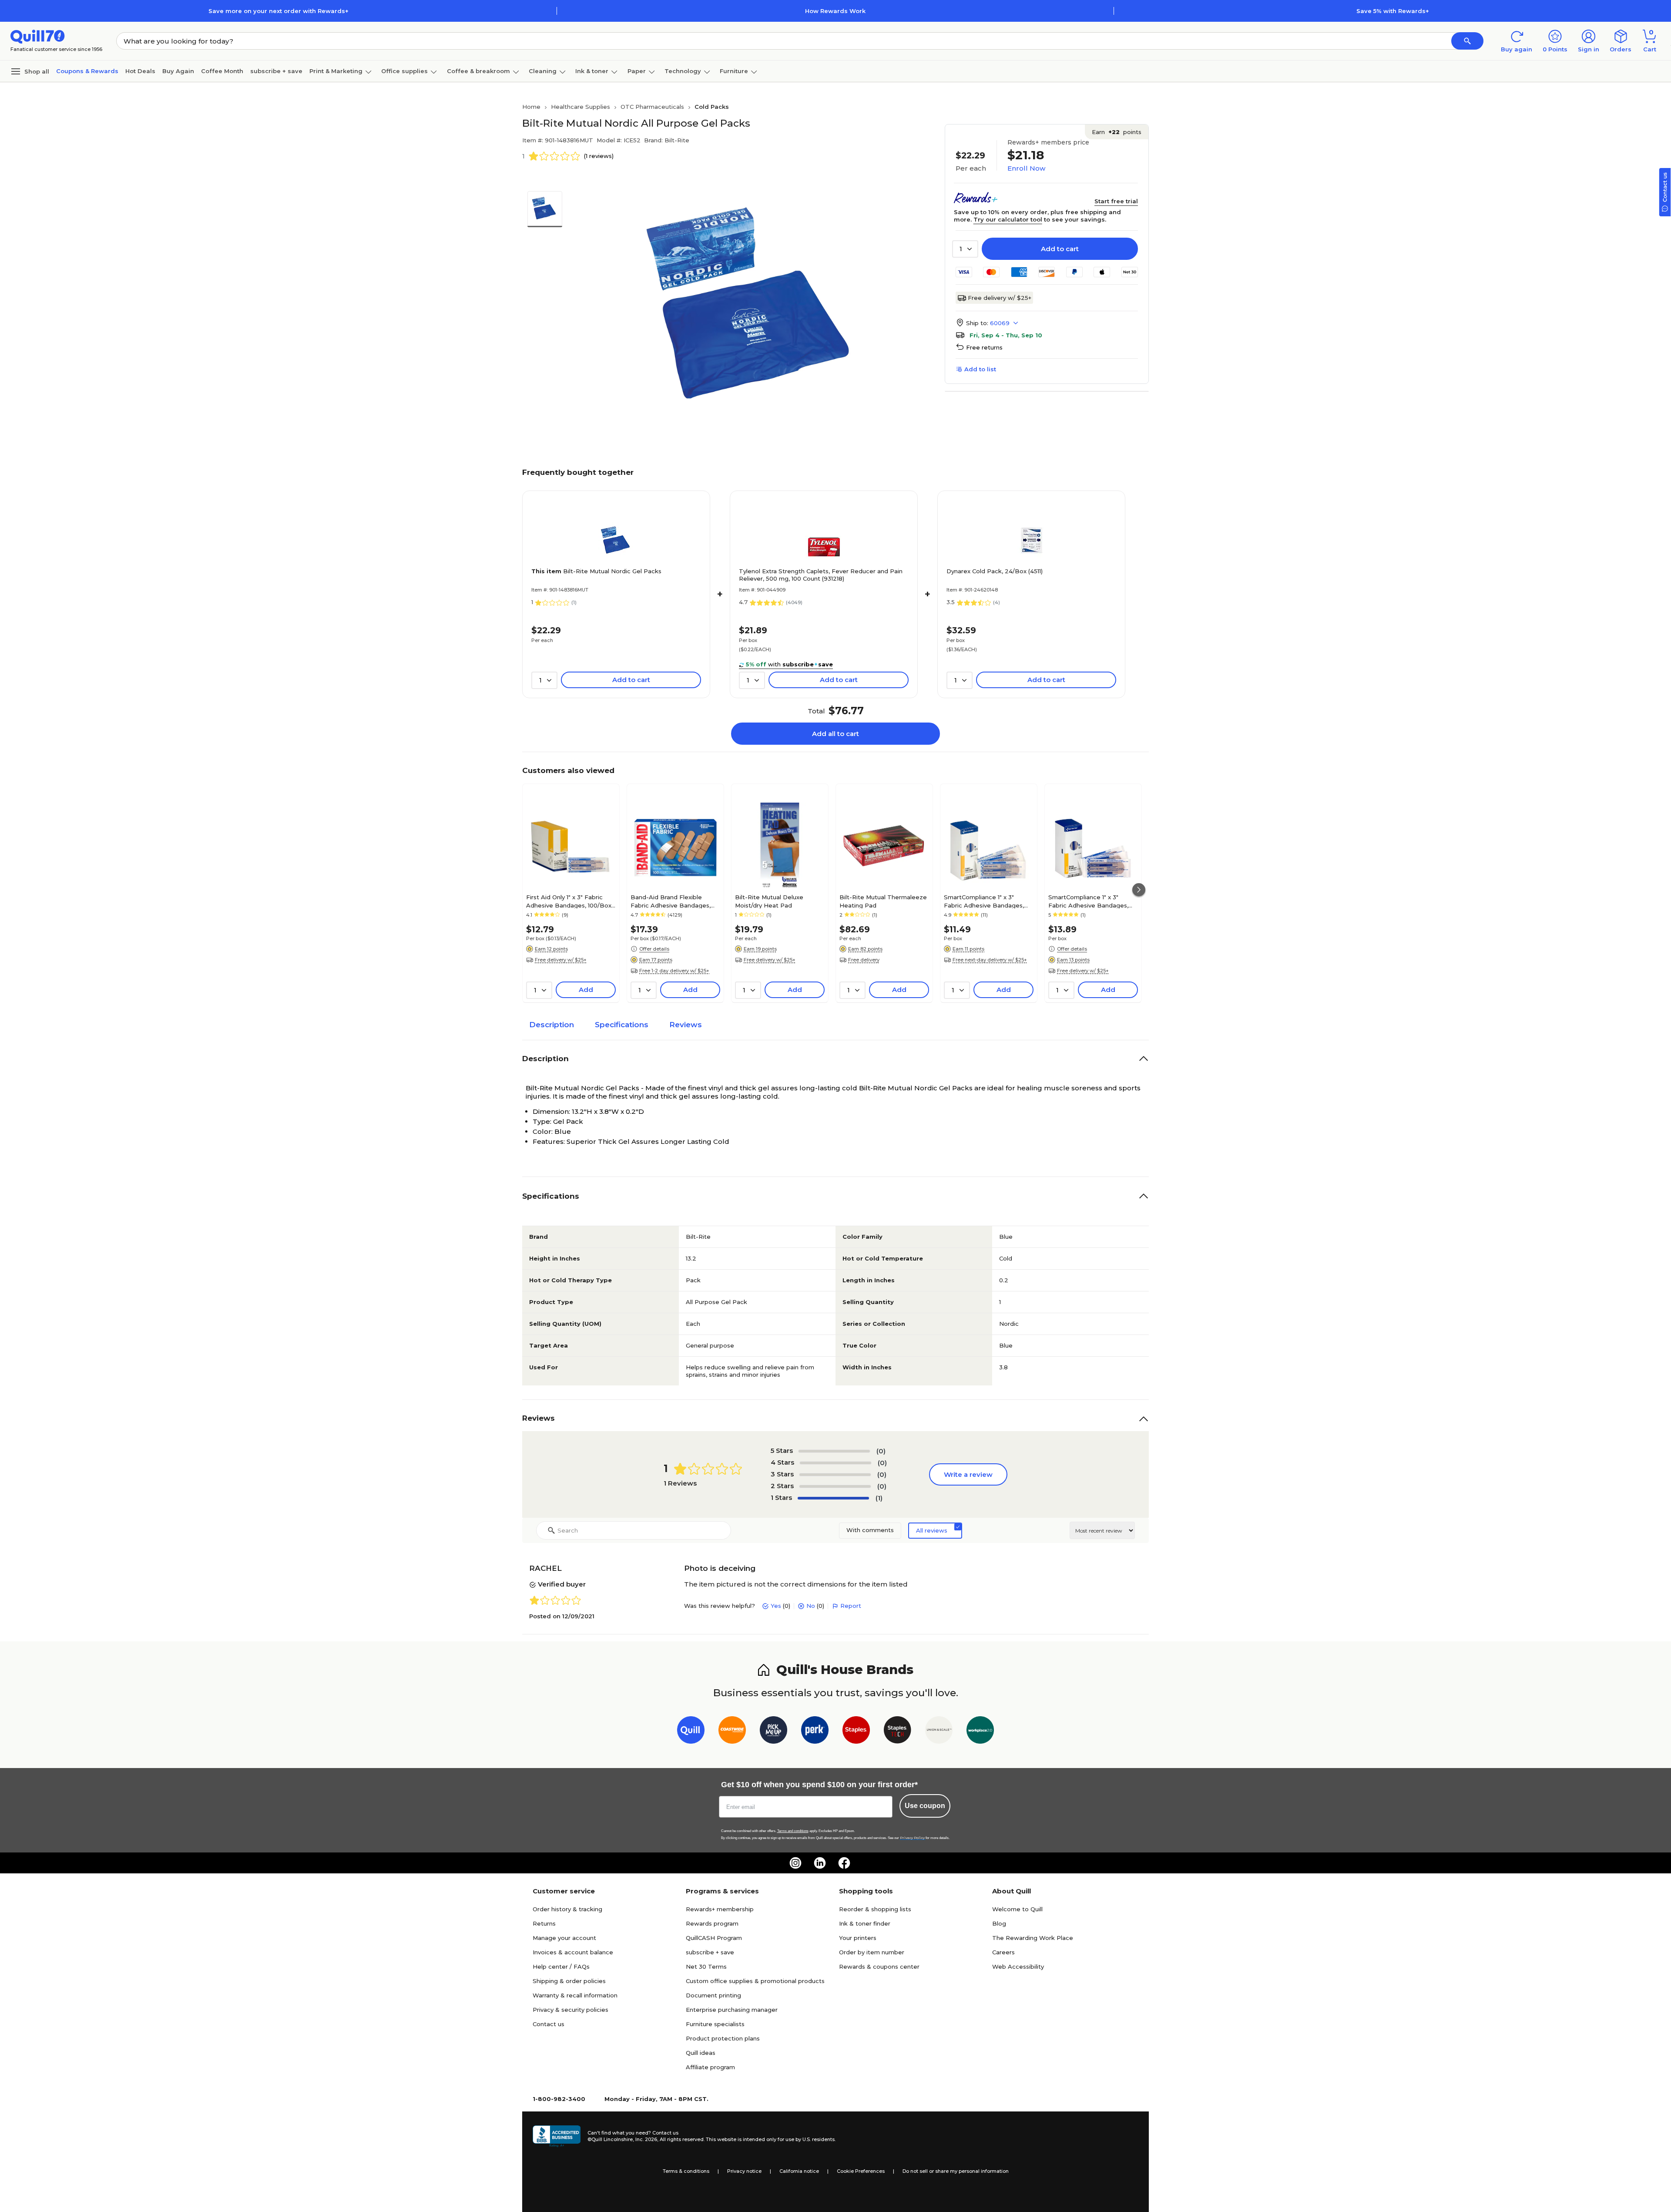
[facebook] (844, 1863)
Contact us (549, 2024)
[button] (1467, 41)
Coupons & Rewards (87, 71)
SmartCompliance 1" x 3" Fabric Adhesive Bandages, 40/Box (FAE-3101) (1088, 901)
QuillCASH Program (714, 1938)
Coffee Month (222, 71)
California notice (799, 2171)
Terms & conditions (686, 2171)
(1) (879, 1498)
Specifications (622, 1025)
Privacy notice (744, 2171)
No (811, 1606)
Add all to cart (835, 734)
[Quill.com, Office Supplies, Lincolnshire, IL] (557, 2136)
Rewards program (712, 1923)
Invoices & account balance (573, 1952)
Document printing (713, 1995)
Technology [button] (683, 71)
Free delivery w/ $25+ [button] (561, 960)
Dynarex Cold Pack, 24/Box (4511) (995, 571)
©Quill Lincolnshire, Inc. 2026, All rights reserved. (646, 2139)
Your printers (858, 1938)
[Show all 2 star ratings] (835, 1486)
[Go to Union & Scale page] (939, 1732)
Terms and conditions (793, 1831)
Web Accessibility (1018, 1967)
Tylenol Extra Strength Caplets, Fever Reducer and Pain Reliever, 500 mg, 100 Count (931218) (821, 575)
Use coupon (925, 1806)
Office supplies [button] (404, 71)
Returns (544, 1923)
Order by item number (872, 1952)
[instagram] (795, 1863)
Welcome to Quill (1017, 1909)
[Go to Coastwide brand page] (732, 1732)
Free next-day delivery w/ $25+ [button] (990, 960)
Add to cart (1060, 249)
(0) (881, 1451)
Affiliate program (710, 2067)
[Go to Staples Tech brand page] (898, 1732)
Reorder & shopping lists (875, 1909)
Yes (776, 1606)
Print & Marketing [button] (336, 71)
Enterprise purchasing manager (732, 2010)
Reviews (686, 1025)
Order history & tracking (567, 1909)
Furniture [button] (734, 71)
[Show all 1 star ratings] (833, 1498)
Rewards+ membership (720, 1909)
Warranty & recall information (575, 1995)
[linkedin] (820, 1863)
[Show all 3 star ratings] (835, 1475)
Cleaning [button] (543, 71)
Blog (999, 1923)
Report (851, 1606)
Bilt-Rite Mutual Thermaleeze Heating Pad (883, 901)
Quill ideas (701, 2053)
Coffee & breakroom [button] (478, 71)
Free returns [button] (984, 347)
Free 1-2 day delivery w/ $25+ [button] (674, 971)
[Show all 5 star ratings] (834, 1451)
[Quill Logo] (38, 36)
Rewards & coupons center (879, 1967)
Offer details (654, 949)
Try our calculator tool (1008, 219)
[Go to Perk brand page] (815, 1732)
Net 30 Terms (706, 1967)
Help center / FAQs (561, 1967)
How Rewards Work (835, 11)
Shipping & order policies (569, 1981)
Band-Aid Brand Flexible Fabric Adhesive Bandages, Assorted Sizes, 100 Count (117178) (671, 901)
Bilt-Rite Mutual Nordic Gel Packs (596, 571)
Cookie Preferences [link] (861, 2171)
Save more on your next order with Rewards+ (278, 11)
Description (552, 1025)
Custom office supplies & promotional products (755, 1981)
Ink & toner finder (865, 1923)
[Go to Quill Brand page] (691, 1732)
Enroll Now (1026, 168)
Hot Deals (140, 71)
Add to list (980, 369)
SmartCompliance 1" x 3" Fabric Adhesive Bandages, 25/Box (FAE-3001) (984, 901)
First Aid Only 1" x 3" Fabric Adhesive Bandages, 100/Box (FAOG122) (569, 901)
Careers (1003, 1952)
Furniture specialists (715, 2024)
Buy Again (178, 71)
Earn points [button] (1117, 132)
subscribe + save (276, 71)
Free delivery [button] (864, 960)
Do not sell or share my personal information (956, 2171)
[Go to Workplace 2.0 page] (980, 1732)
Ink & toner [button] (592, 71)
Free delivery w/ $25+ (1000, 298)
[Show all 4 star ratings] (835, 1463)
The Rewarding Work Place (1033, 1938)
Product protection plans (723, 2038)
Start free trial (1116, 201)
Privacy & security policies (570, 2010)
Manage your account (564, 1938)
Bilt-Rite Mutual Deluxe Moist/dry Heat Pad (769, 901)
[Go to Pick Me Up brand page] (773, 1732)
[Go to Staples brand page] (856, 1732)
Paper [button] (637, 71)
